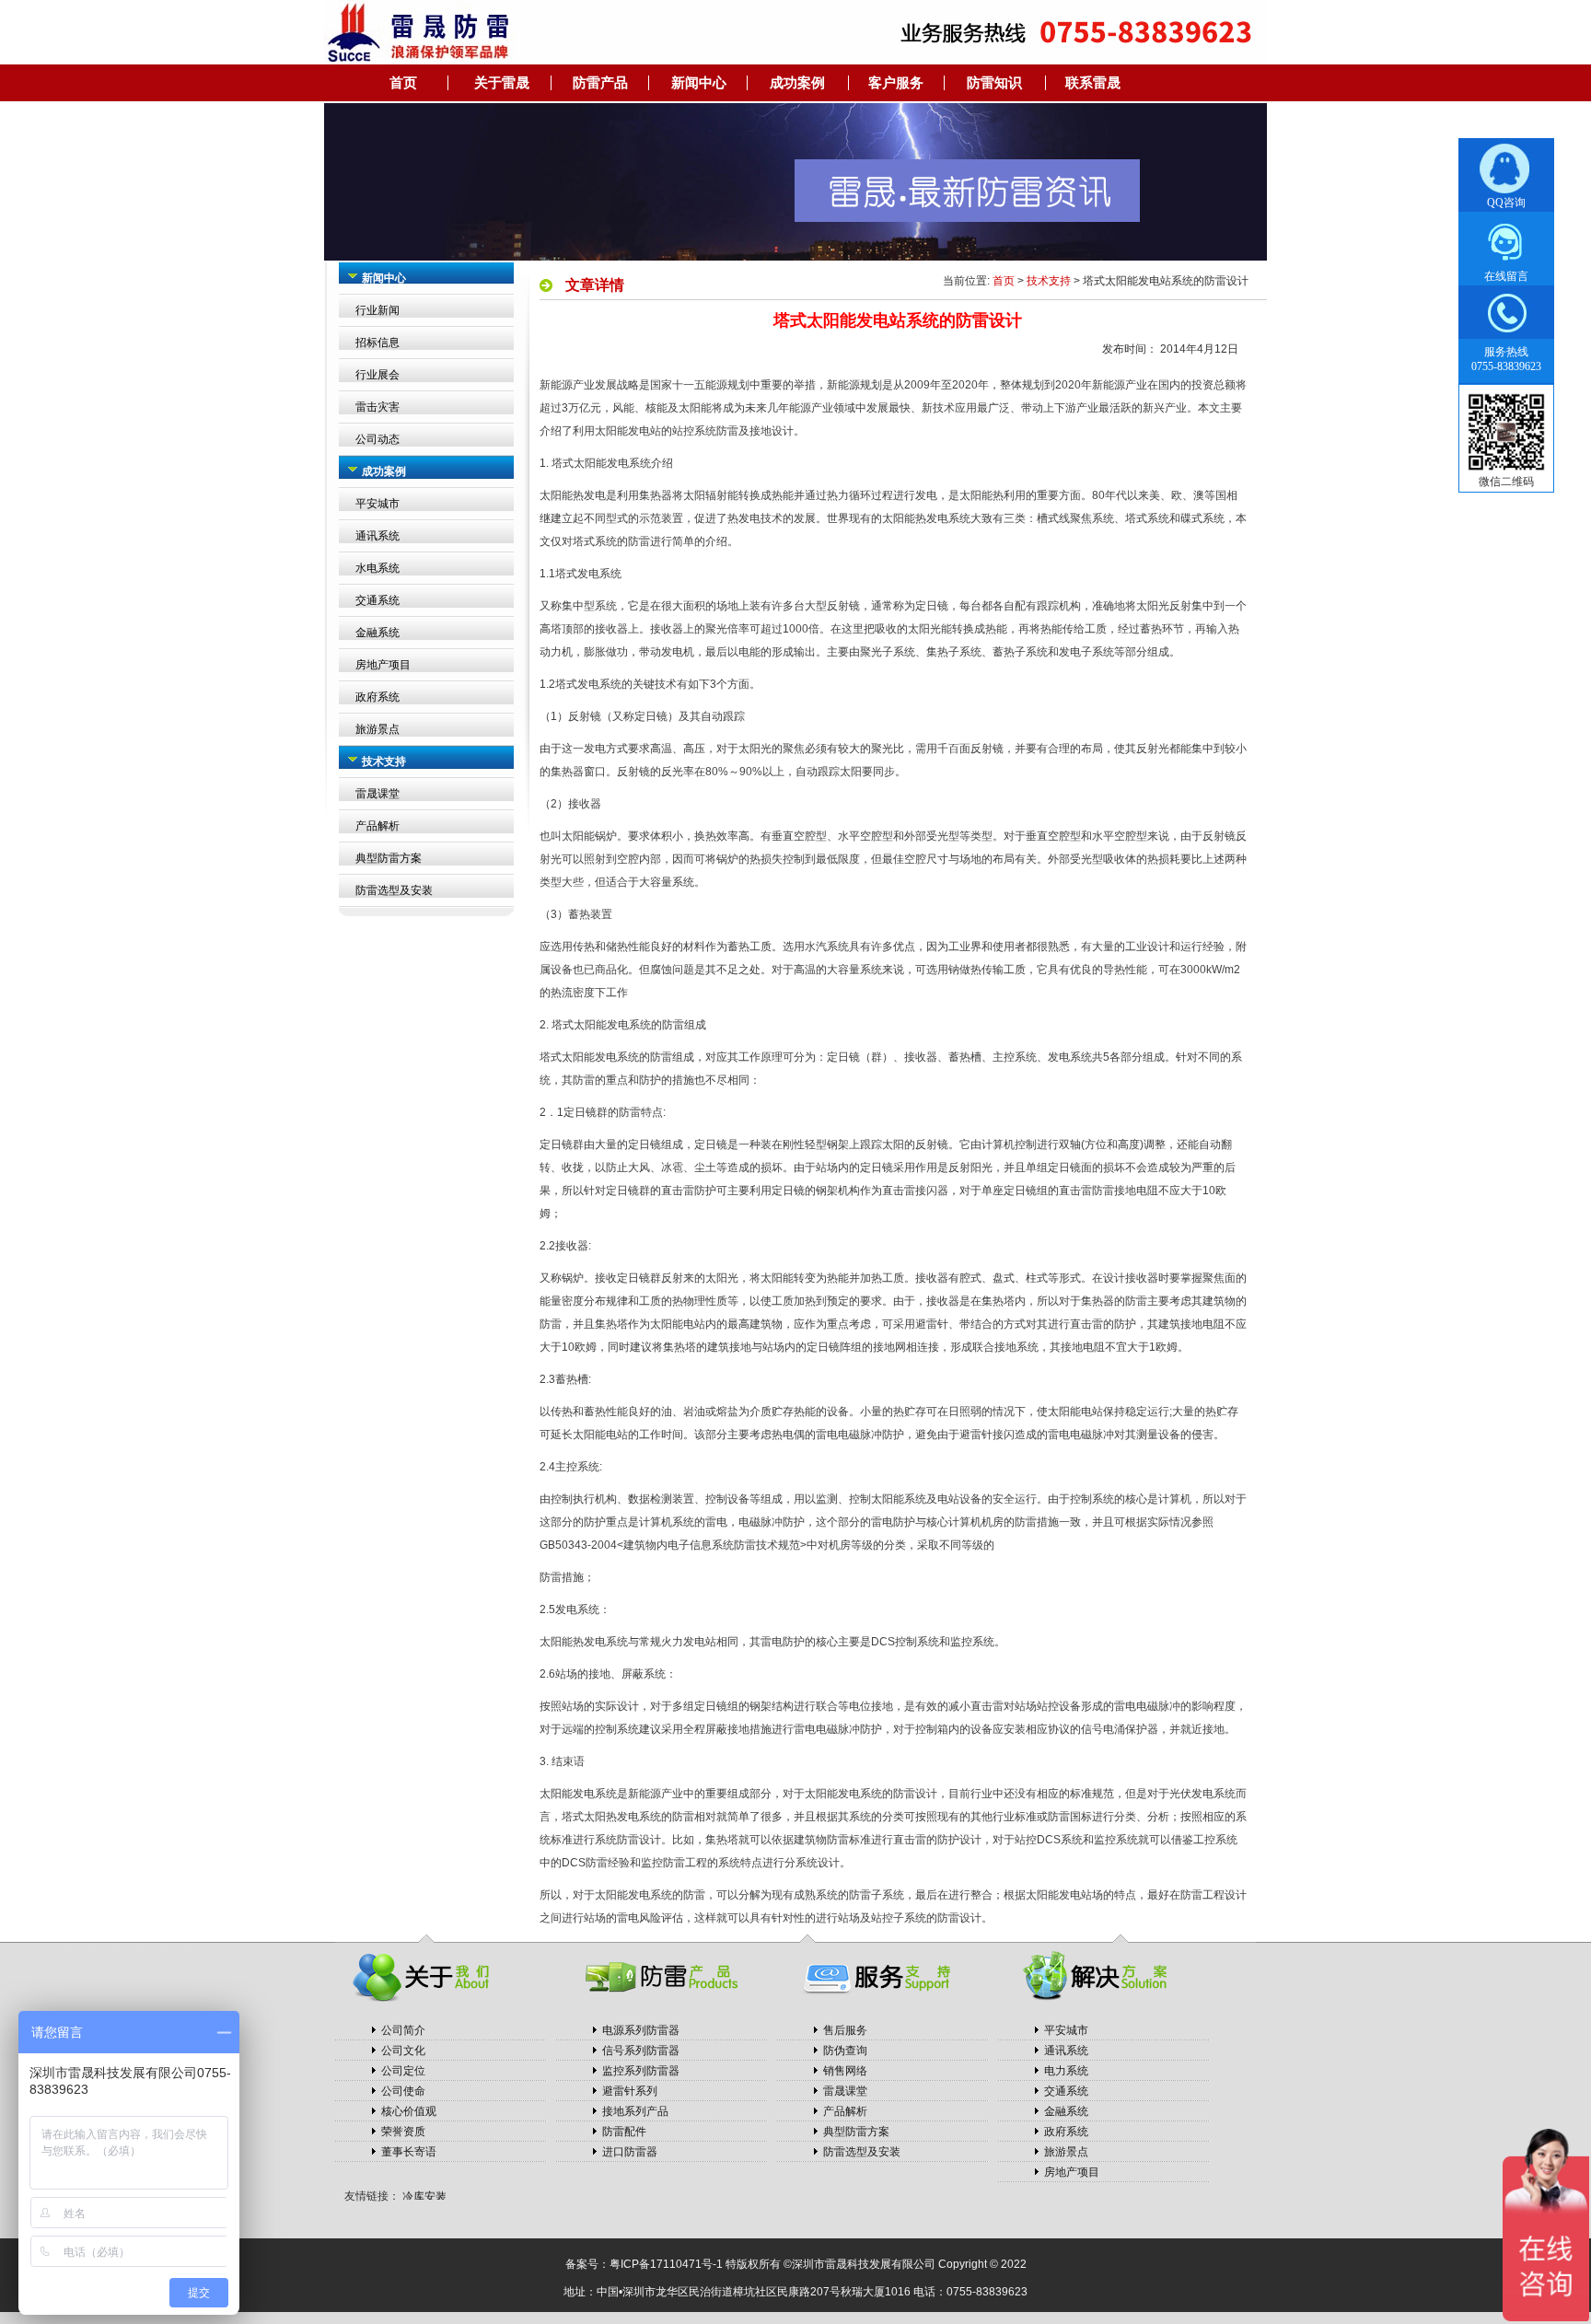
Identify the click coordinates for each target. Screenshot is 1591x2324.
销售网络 (845, 2071)
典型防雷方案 (389, 858)
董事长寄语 (409, 2152)
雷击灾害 (377, 407)
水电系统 (377, 568)
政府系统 (377, 697)
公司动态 (377, 439)
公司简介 (403, 2030)
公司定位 (403, 2071)
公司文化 (403, 2051)
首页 (1004, 281)
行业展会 (377, 375)
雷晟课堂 (377, 794)
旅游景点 (377, 729)
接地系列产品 (635, 2111)
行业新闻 (377, 310)
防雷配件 (624, 2132)
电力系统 (1066, 2071)
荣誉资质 (403, 2132)
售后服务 (845, 2030)
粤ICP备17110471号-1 (666, 2264)
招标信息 (377, 343)
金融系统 (377, 633)
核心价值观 (409, 2111)
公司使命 (403, 2091)
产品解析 (377, 826)
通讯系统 (377, 536)
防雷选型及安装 (394, 890)
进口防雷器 (630, 2152)
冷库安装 (424, 2189)
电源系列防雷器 (641, 2030)
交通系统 (377, 600)
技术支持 (1049, 281)
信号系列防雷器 (641, 2051)
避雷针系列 (630, 2091)
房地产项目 (383, 665)
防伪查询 (845, 2051)
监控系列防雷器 (641, 2071)
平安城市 (377, 504)
